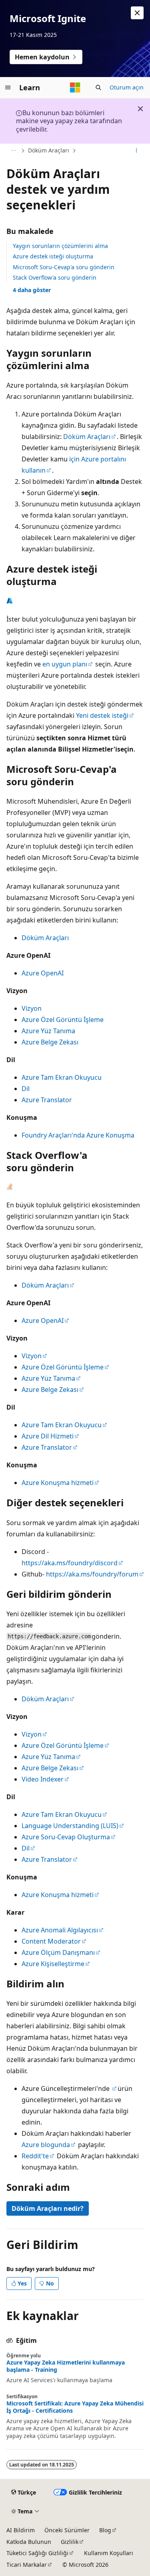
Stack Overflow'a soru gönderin (55, 277)
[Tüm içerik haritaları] (13, 151)
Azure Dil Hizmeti (48, 1436)
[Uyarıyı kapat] (137, 13)
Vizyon (32, 1008)
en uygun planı (65, 664)
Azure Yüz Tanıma (48, 1031)
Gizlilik (70, 2542)
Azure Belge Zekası (50, 1042)
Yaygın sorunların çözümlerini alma (60, 246)
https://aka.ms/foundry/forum (92, 1574)
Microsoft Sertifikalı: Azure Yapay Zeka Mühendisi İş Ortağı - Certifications (75, 2407)
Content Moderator (51, 1941)
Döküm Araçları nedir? (48, 2208)
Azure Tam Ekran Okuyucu (62, 1077)
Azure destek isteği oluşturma (53, 256)
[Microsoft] (75, 87)
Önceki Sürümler (67, 2530)
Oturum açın (127, 87)
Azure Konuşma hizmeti (58, 1483)
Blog (105, 2530)
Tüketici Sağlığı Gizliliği (37, 2553)
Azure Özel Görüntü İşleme (63, 1020)
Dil (26, 1089)
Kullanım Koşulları (109, 2553)
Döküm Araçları (49, 150)
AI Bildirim (21, 2530)
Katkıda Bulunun (29, 2542)
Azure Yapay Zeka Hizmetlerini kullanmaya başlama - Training (66, 2366)
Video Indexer (43, 1779)
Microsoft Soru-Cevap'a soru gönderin (64, 267)
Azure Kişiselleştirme (53, 1964)
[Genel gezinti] (8, 87)
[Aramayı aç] (98, 87)
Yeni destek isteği (102, 715)
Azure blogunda (46, 2145)
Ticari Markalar (27, 2565)
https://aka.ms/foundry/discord (70, 1563)
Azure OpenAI (43, 973)
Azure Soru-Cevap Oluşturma (66, 1837)
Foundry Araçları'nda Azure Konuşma (78, 1135)
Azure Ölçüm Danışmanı (58, 1952)
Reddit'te (35, 2156)
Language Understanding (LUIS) (70, 1826)
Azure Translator (47, 1100)
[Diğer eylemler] (137, 151)
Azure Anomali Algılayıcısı (60, 1930)
